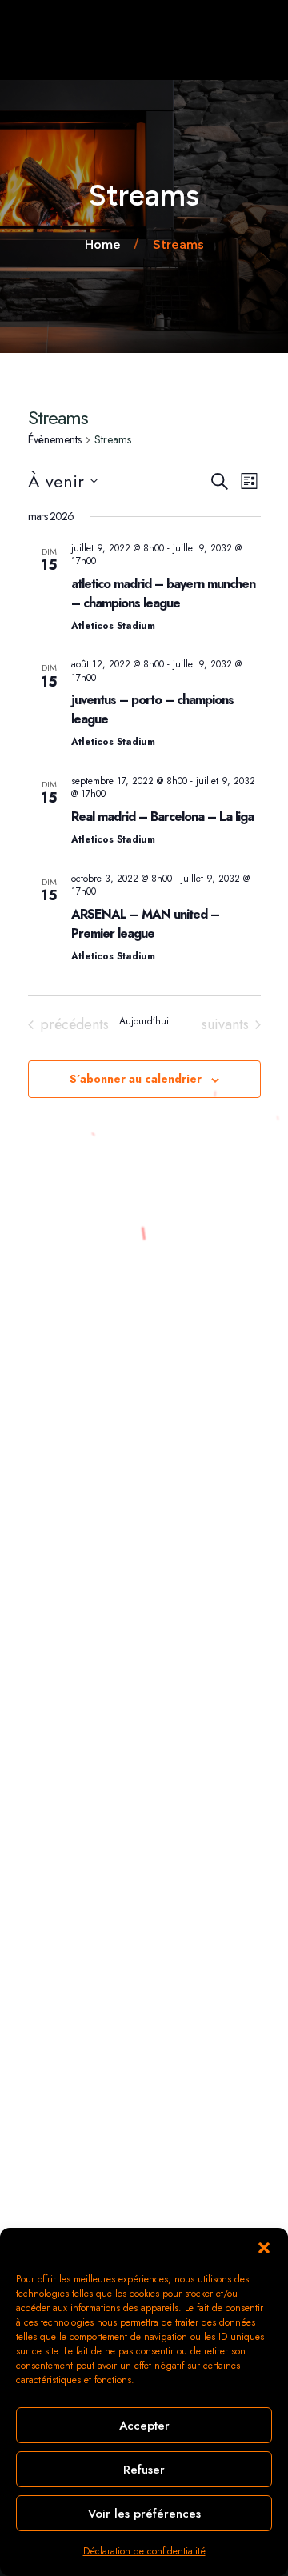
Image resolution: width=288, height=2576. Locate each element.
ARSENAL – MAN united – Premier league (145, 924)
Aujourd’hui (144, 1022)
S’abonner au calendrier (136, 1079)
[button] (264, 2248)
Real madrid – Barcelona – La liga (162, 817)
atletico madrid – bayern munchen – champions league (163, 593)
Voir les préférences (144, 2514)
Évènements (55, 440)
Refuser (144, 2470)
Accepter (144, 2426)
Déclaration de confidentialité (144, 2551)
